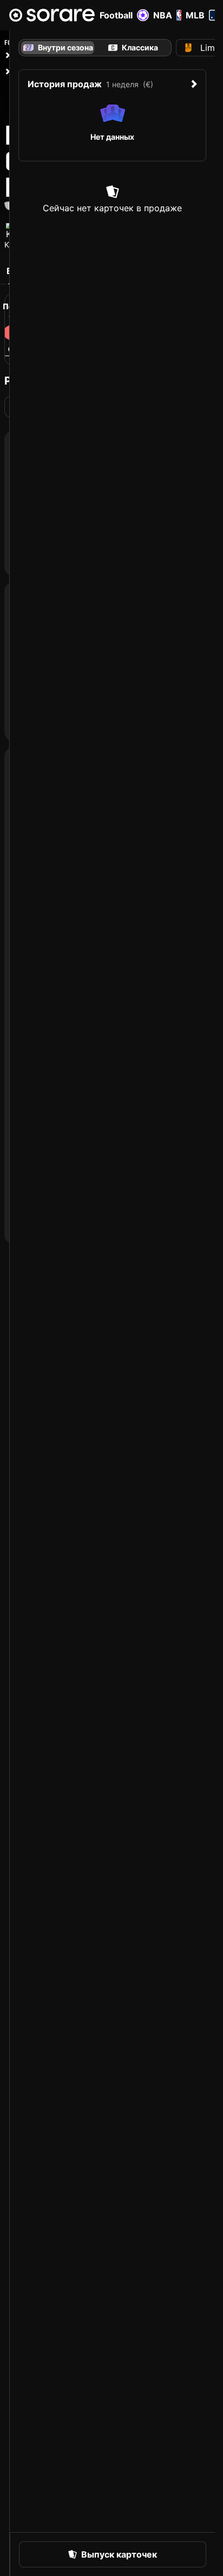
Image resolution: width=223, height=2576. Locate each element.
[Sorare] (52, 15)
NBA (163, 15)
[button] (113, 2554)
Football (116, 15)
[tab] (133, 48)
